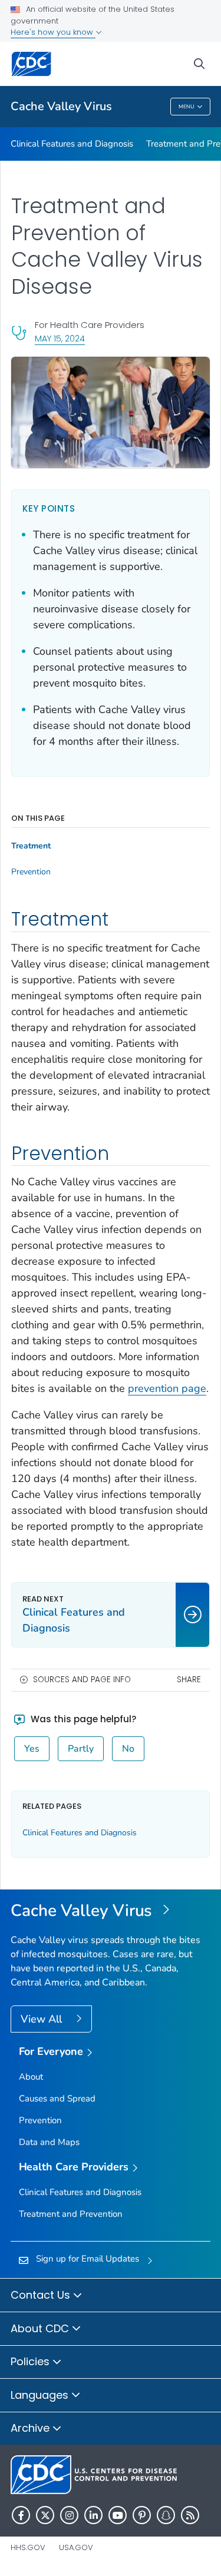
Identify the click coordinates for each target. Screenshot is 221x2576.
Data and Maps (49, 2142)
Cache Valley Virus (61, 106)
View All (43, 2019)
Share (189, 1680)
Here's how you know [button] (53, 32)
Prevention (31, 872)
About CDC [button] (41, 2328)
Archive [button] (32, 2428)
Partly (81, 1749)
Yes (32, 1749)
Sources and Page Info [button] (82, 1680)
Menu (187, 107)
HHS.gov (28, 2547)
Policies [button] (32, 2361)
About (31, 2077)
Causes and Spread (57, 2098)
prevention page (167, 1388)
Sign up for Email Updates (88, 2259)
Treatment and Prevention (71, 2214)
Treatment (31, 846)
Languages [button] (41, 2395)
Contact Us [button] (42, 2295)
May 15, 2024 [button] (60, 338)
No (128, 1749)
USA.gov (76, 2547)
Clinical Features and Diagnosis (72, 144)
